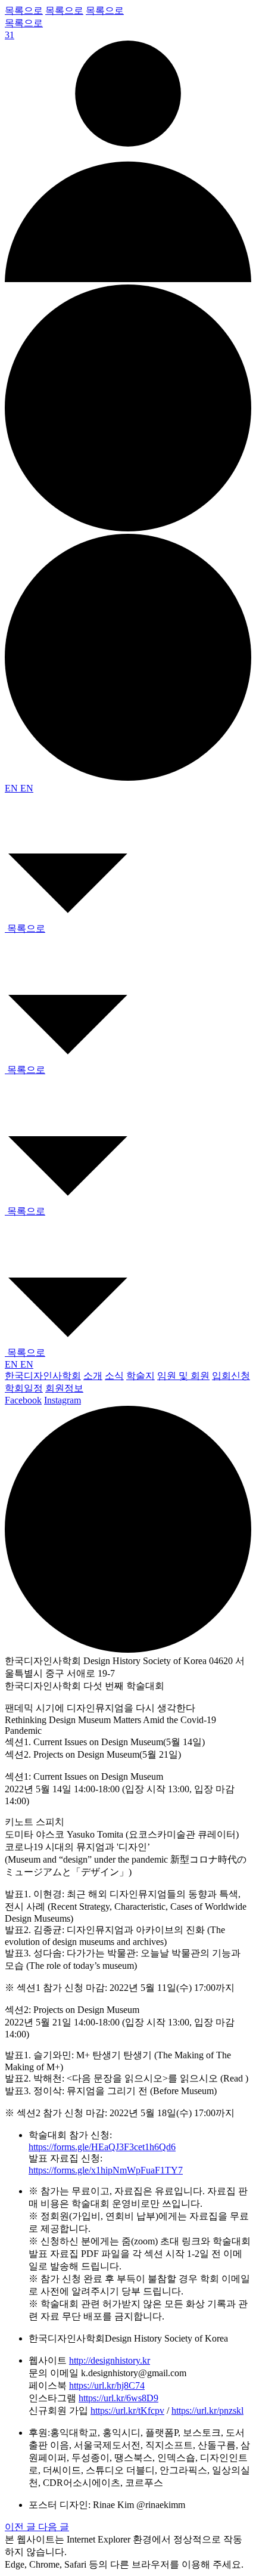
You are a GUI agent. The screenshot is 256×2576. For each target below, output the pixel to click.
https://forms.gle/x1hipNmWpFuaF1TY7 (106, 2170)
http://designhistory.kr (110, 2360)
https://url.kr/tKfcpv (127, 2410)
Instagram (63, 1400)
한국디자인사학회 (43, 1376)
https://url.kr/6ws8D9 (118, 2398)
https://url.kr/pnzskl (207, 2410)
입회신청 (231, 1376)
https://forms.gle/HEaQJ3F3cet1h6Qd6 (102, 2147)
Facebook (23, 1400)
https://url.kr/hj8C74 (107, 2385)
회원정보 (64, 1388)
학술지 (141, 1376)
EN (13, 788)
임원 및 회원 (183, 1376)
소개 (93, 1376)
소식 (114, 1376)
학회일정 (24, 1388)
